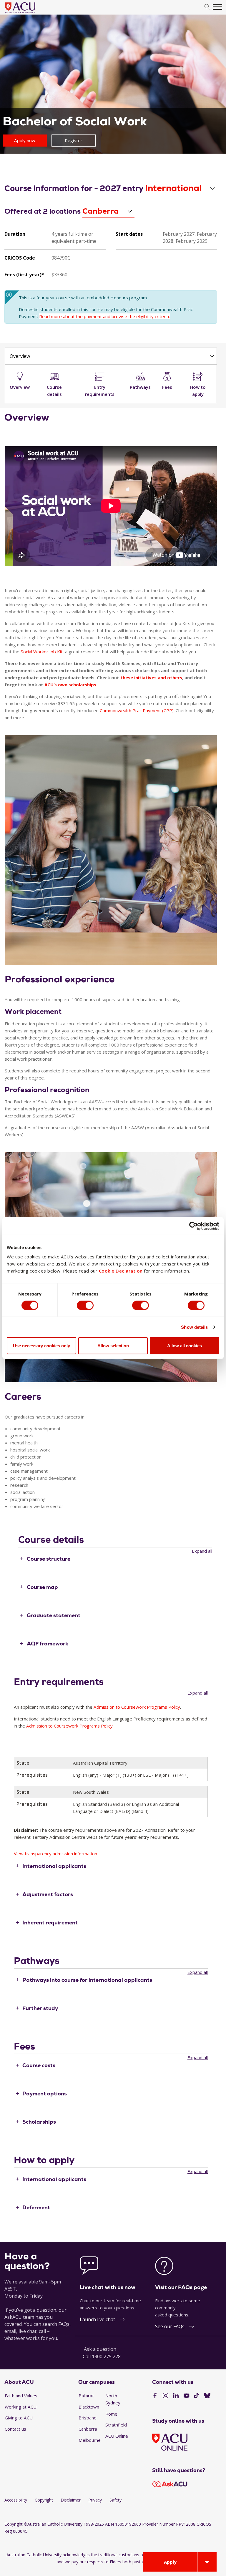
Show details (194, 1327)
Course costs (39, 2065)
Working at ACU (21, 2407)
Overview (20, 356)
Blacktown (89, 2407)
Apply (170, 2562)
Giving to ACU (19, 2418)
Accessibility (16, 2500)
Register (74, 140)
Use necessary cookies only (41, 1346)
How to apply (198, 391)
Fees (167, 387)
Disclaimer (71, 2500)
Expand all (202, 1551)
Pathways (140, 387)
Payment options (45, 2093)
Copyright (44, 2500)
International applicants (54, 1866)
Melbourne (90, 2440)
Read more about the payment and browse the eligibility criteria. (104, 316)
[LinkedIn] (176, 2396)
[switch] (85, 1305)
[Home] (29, 14)
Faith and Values (21, 2396)
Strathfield (116, 2425)
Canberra (88, 2429)
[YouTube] (186, 2396)
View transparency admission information (55, 1853)
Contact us (15, 2429)
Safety (116, 2500)
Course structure (49, 1559)
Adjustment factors (48, 1894)
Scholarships (39, 2122)
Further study (40, 2008)
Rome (111, 2414)
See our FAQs (170, 2326)
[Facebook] (155, 2396)
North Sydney (113, 2399)
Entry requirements (100, 391)
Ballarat (86, 2396)
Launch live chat (97, 2319)
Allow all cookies (185, 1346)
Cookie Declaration (121, 1271)
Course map (42, 1587)
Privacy (95, 2500)
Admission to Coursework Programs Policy (137, 1707)
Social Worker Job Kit (42, 652)
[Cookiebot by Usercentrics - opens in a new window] (193, 1226)
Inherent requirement (50, 1922)
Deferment (36, 2207)
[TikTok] (196, 2396)
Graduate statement (54, 1615)
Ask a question (100, 2349)
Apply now (25, 140)
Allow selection (113, 1346)
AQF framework (48, 1643)
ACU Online (117, 2436)
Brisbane (88, 2418)
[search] (207, 7)
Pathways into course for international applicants (87, 1980)
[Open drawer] (207, 2562)
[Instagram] (166, 2396)
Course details (54, 391)
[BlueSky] (207, 2396)
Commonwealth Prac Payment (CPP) (137, 710)
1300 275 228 (106, 2356)
